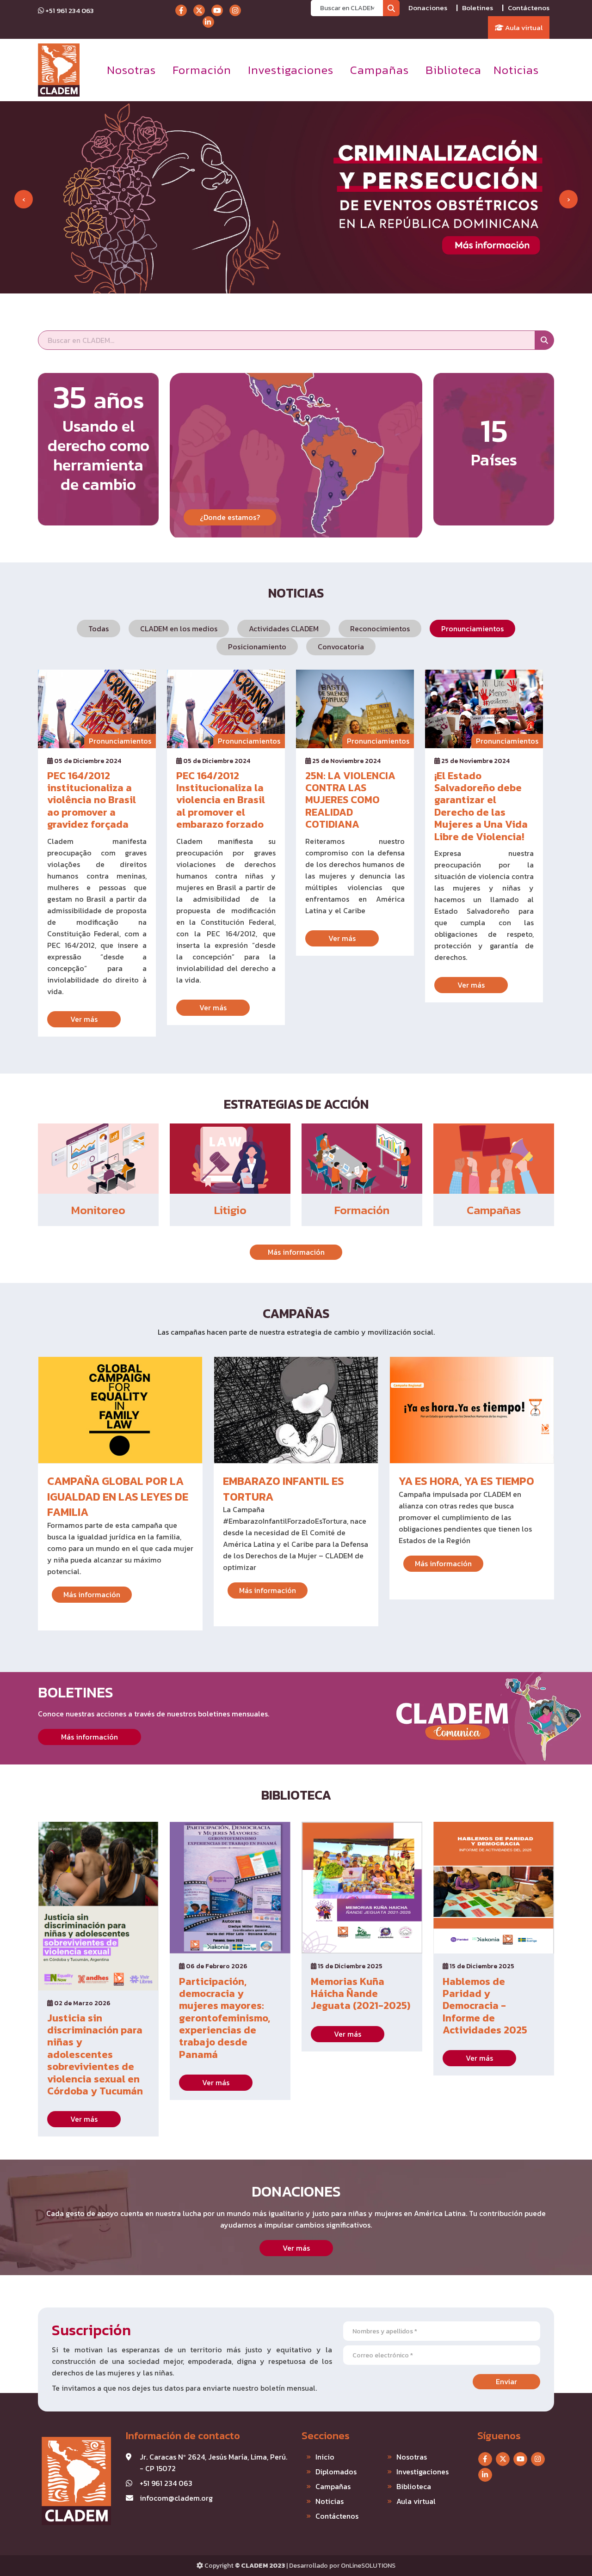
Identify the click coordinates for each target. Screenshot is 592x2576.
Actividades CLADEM (284, 629)
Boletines (478, 8)
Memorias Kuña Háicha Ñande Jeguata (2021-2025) (361, 1994)
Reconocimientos (380, 629)
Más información (296, 1252)
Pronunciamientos (472, 629)
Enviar (506, 2381)
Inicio (325, 2457)
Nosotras (131, 70)
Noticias (516, 70)
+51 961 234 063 (69, 10)
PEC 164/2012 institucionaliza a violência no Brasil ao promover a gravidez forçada (92, 800)
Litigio (230, 1210)
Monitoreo (98, 1210)
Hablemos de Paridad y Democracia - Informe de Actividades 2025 (485, 2006)
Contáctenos (529, 8)
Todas (99, 629)
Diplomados (336, 2472)
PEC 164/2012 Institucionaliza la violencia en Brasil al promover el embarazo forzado (221, 800)
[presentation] (24, 199)
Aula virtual (523, 27)
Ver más (84, 1019)
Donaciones (428, 8)
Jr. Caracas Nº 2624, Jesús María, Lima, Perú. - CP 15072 (213, 2463)
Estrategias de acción (296, 1104)
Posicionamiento (257, 647)
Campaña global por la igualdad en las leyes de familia (118, 1496)
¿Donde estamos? (230, 517)
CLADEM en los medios (179, 629)
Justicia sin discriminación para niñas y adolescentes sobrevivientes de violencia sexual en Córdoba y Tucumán (95, 2055)
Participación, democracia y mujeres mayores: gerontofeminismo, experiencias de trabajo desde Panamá (225, 2018)
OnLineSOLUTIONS (368, 2566)
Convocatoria (341, 647)
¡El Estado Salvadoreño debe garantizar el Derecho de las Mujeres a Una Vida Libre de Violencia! (481, 806)
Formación (202, 70)
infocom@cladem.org (176, 2498)
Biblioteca (453, 70)
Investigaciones (291, 70)
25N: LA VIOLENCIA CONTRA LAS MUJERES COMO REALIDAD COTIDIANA (350, 800)
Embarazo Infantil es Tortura (284, 1489)
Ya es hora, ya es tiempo (466, 1481)
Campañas (379, 70)
